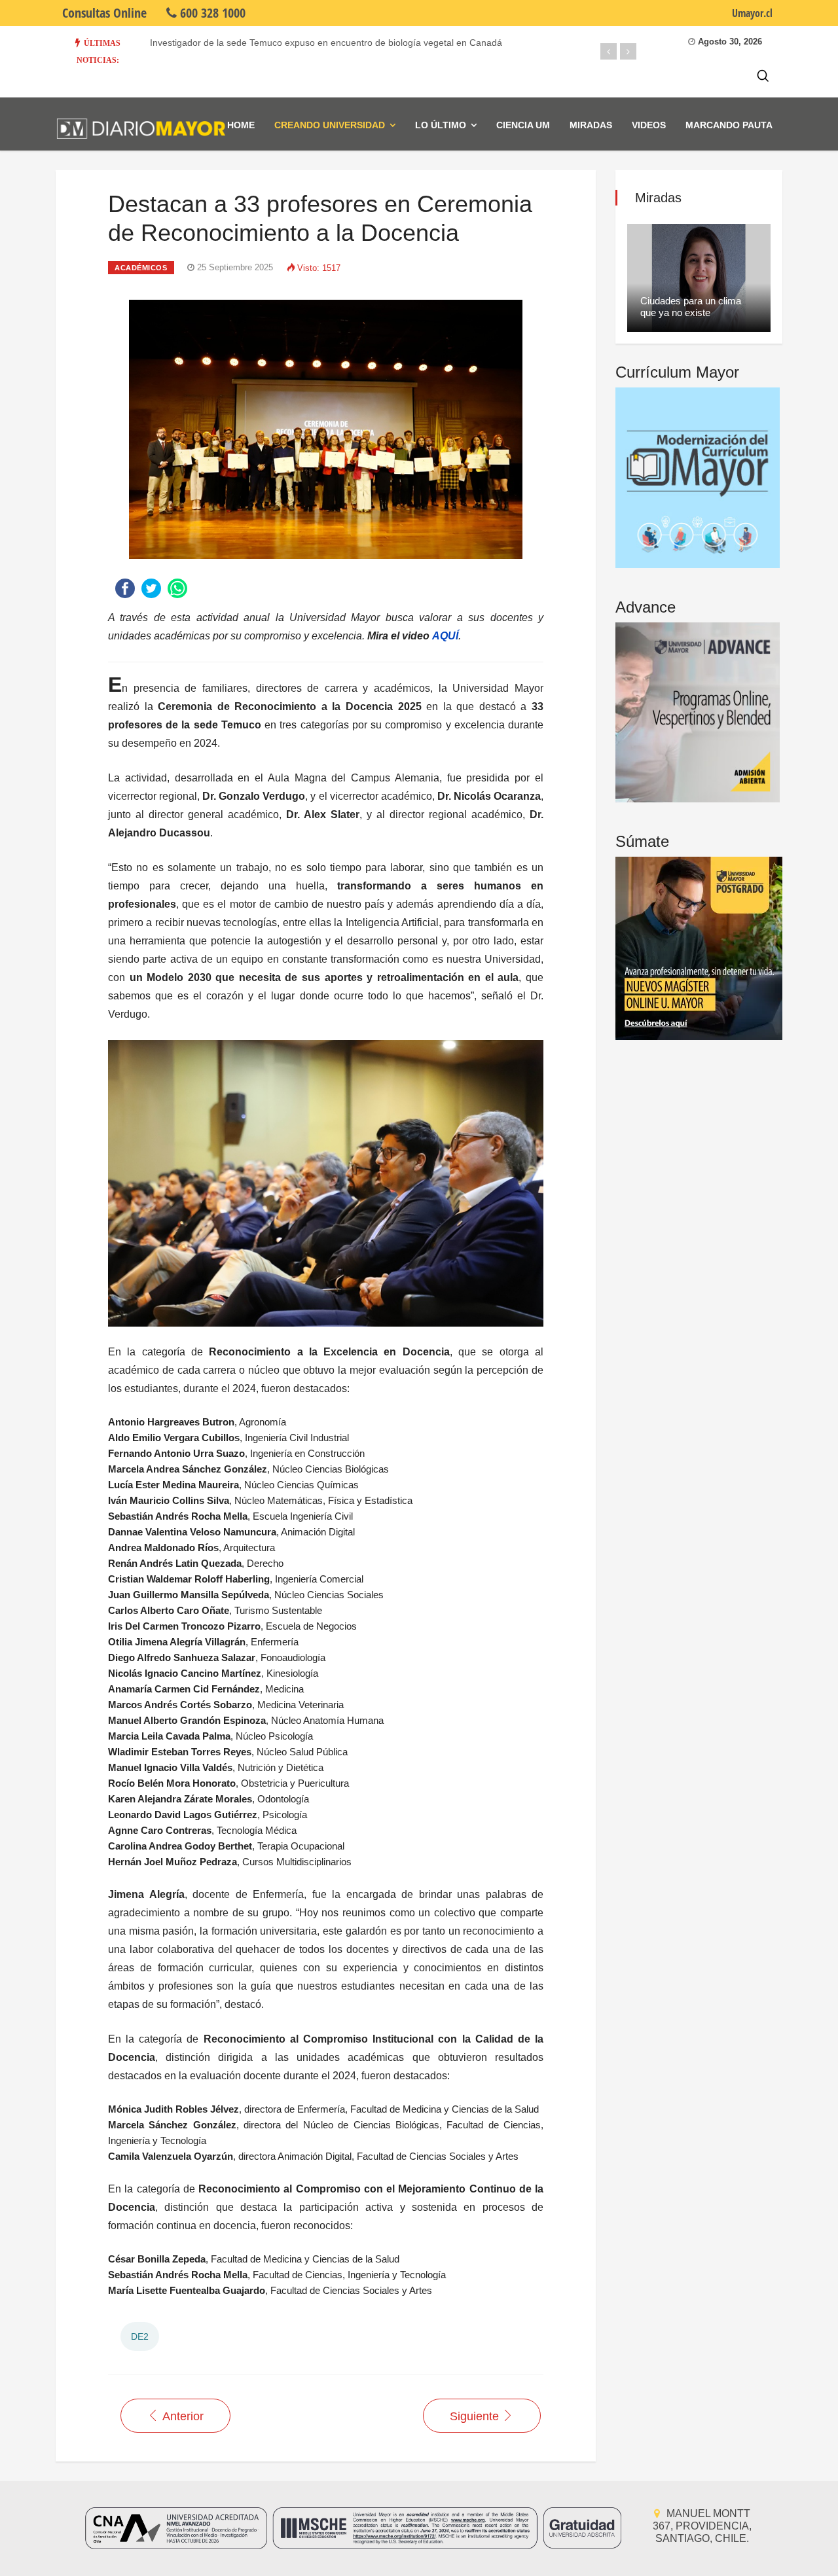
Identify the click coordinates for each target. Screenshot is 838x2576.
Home (241, 125)
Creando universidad (330, 125)
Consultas (104, 13)
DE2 (140, 2336)
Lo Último (441, 125)
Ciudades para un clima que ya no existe (691, 307)
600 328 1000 (211, 13)
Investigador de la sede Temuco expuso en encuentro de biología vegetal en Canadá (326, 43)
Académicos (141, 268)
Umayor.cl (752, 13)
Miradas (591, 125)
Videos (649, 125)
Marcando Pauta (729, 125)
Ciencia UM (523, 125)
